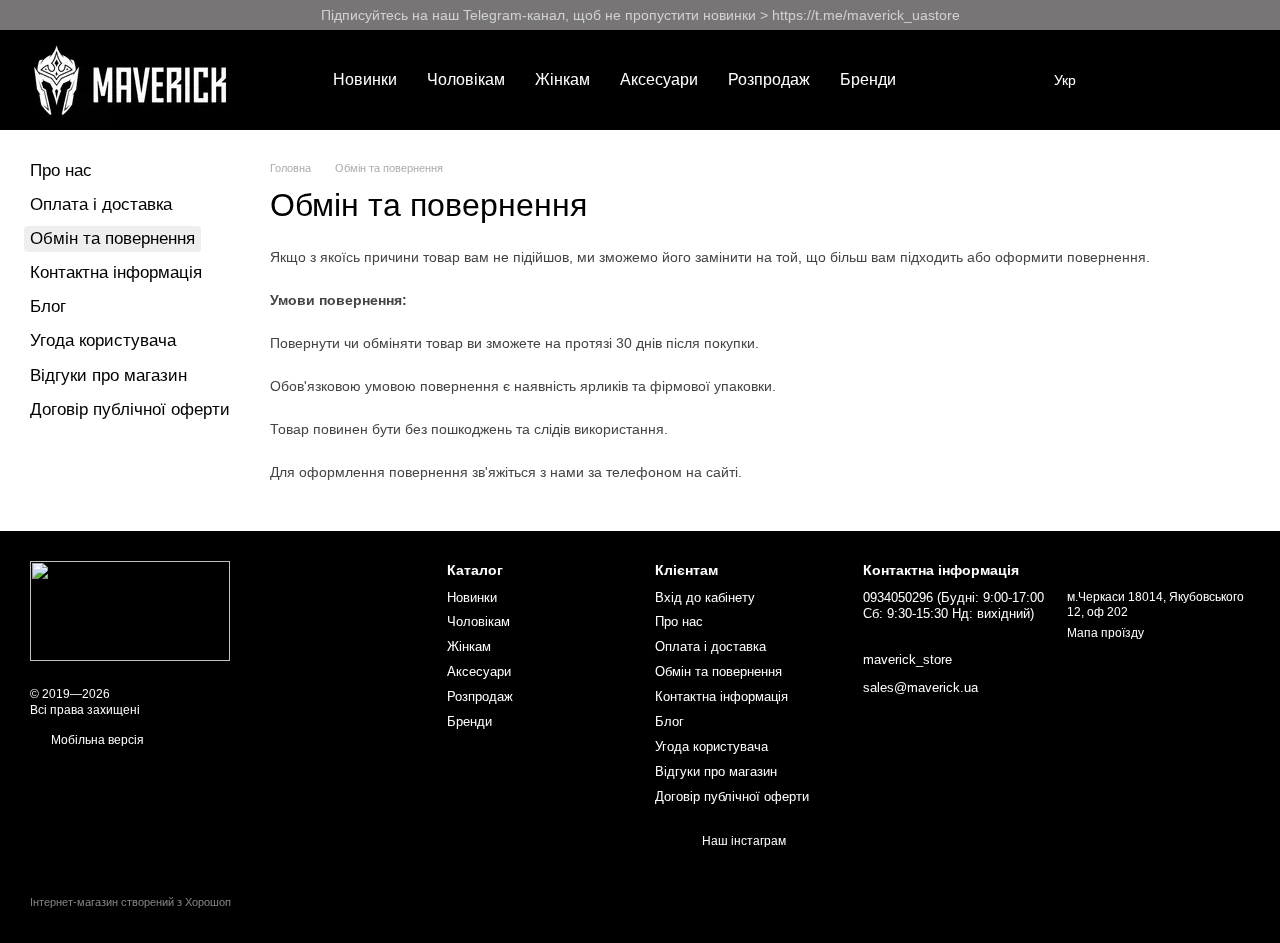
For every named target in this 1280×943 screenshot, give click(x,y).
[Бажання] (1130, 80)
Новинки (365, 79)
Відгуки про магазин (108, 375)
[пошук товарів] (947, 80)
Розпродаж (769, 79)
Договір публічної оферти (130, 409)
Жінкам (562, 79)
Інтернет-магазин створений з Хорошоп (130, 902)
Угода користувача (103, 340)
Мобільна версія (96, 740)
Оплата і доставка (101, 204)
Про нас (61, 170)
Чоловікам (466, 79)
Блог (48, 306)
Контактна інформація (116, 272)
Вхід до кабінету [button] (705, 597)
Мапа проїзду (1105, 633)
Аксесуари (659, 79)
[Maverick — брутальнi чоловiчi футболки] (130, 611)
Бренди (868, 79)
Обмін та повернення (718, 671)
